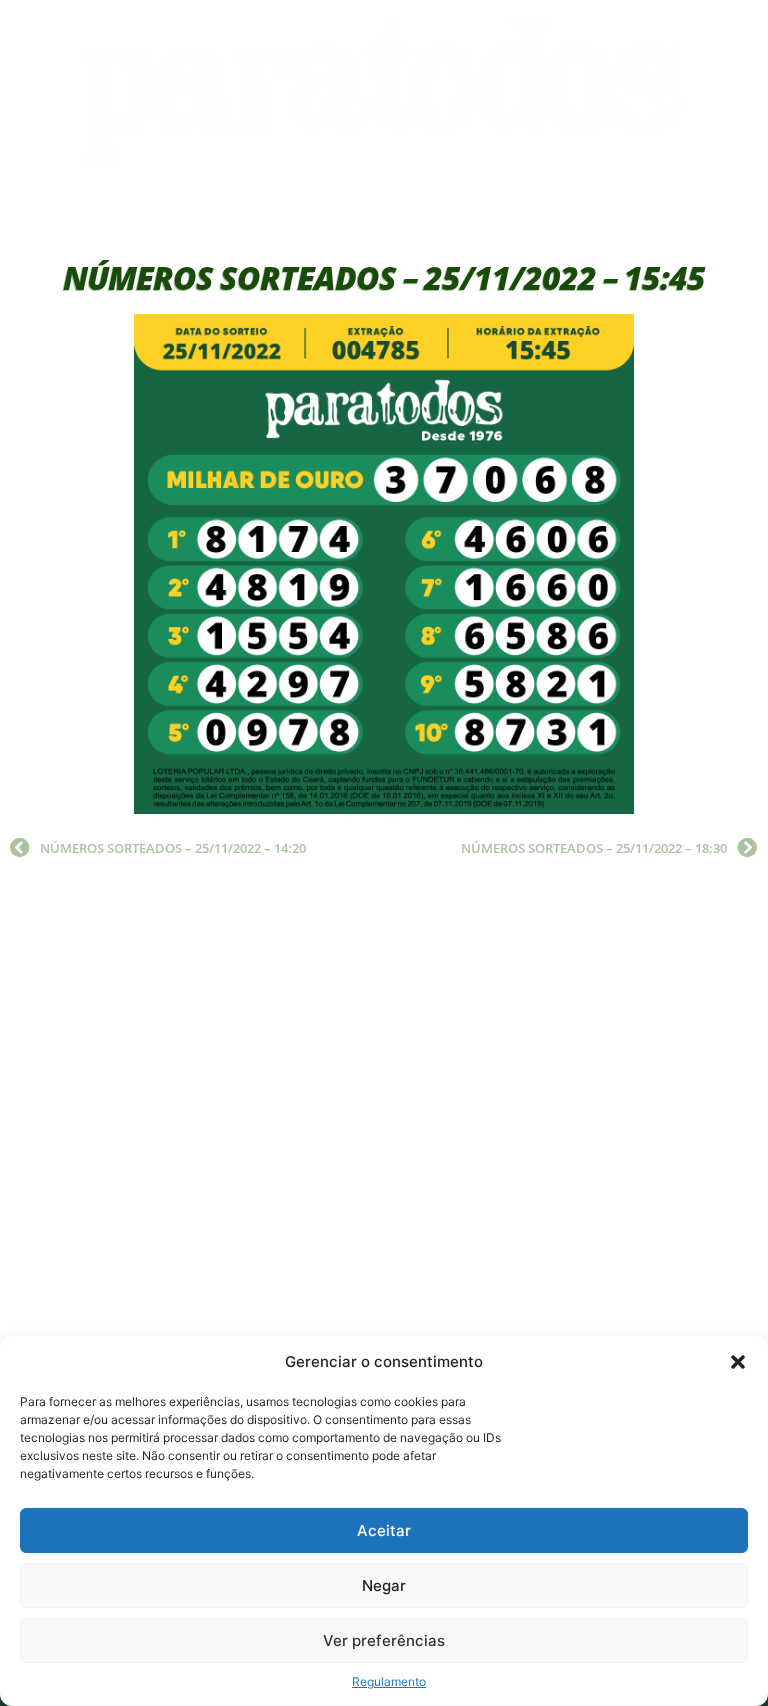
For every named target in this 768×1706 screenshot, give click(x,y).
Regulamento (389, 1681)
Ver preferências (384, 1640)
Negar (384, 1585)
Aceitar (384, 1530)
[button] (738, 1362)
